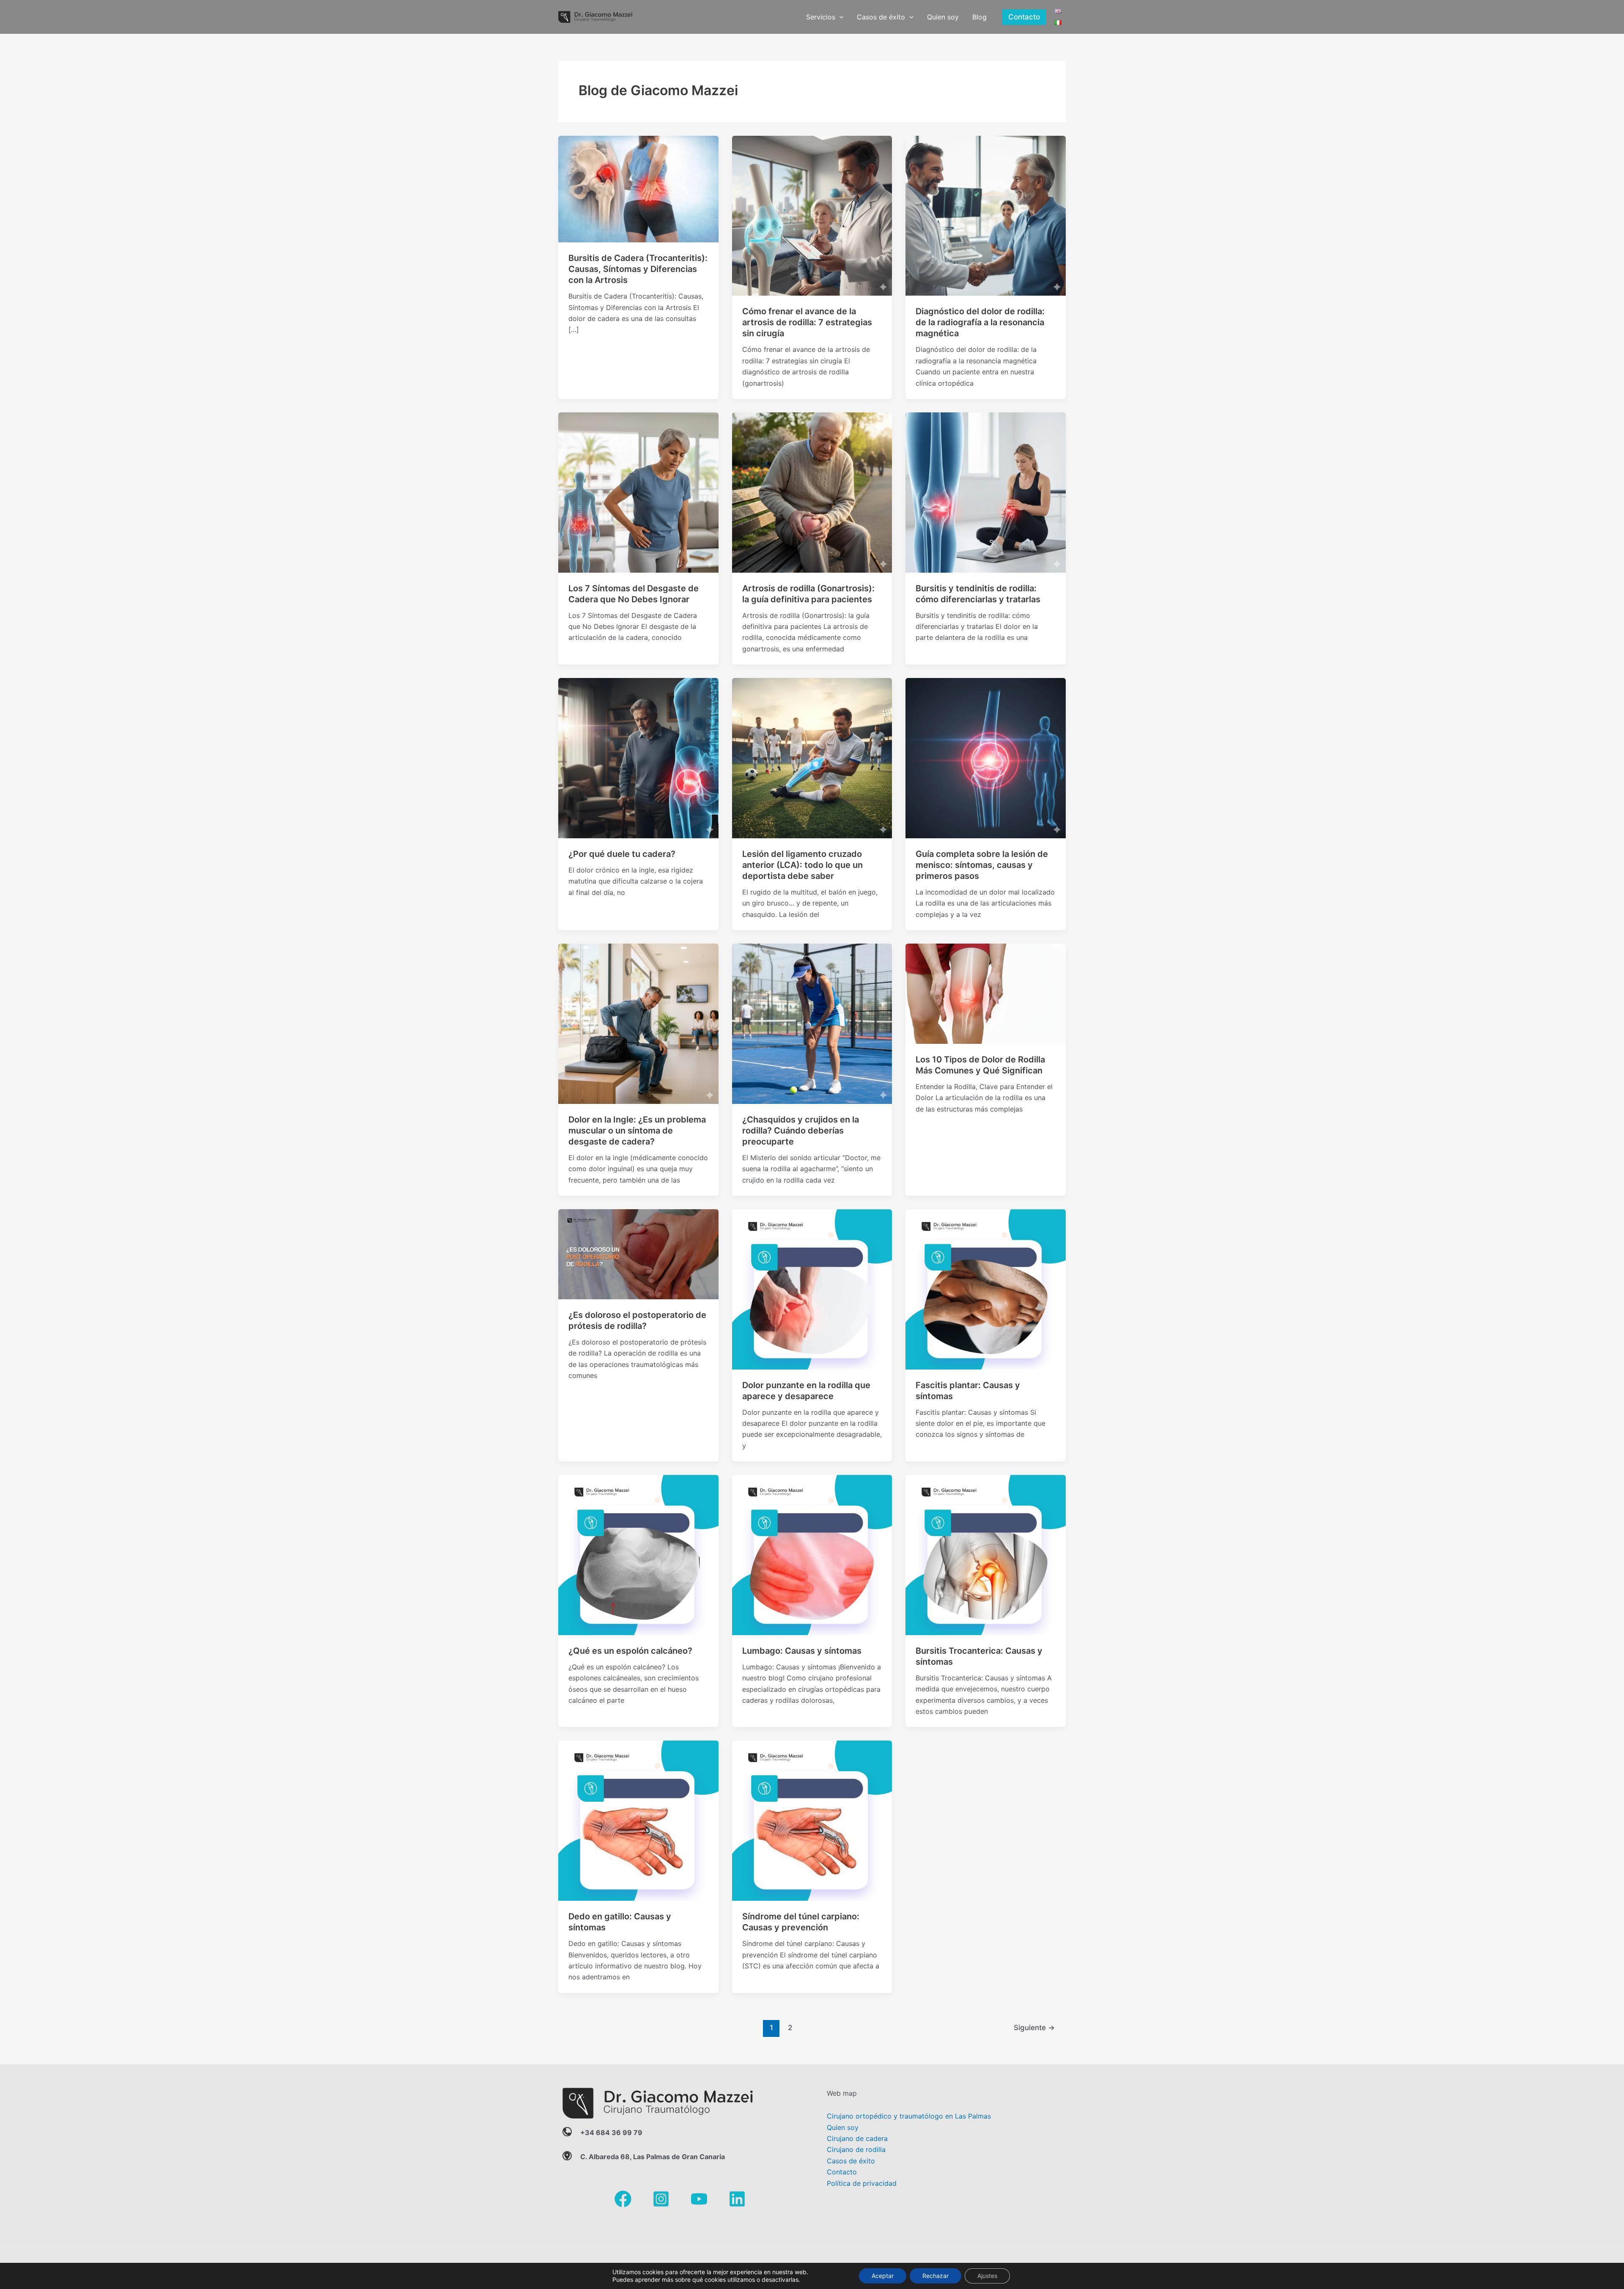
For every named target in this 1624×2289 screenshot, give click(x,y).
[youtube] (699, 2199)
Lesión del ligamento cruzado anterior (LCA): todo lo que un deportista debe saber (802, 865)
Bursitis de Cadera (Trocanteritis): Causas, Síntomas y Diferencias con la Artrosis (638, 269)
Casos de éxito (881, 17)
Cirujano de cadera (857, 2138)
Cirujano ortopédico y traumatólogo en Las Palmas (909, 2116)
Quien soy (943, 17)
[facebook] (623, 2199)
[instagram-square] (661, 2199)
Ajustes (987, 2276)
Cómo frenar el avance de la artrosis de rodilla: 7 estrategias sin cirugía (807, 322)
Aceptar (883, 2276)
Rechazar (935, 2276)
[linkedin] (737, 2199)
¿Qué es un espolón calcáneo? (630, 1651)
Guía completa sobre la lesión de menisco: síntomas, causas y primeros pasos (982, 865)
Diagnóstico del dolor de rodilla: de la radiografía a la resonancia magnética (980, 322)
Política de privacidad (862, 2183)
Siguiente (1034, 2027)
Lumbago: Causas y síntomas (802, 1651)
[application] (839, 17)
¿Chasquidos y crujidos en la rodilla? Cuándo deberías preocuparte (801, 1131)
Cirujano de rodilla (856, 2149)
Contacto (842, 2172)
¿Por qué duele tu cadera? (622, 854)
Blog (979, 17)
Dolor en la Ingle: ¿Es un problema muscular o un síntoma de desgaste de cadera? (637, 1131)
